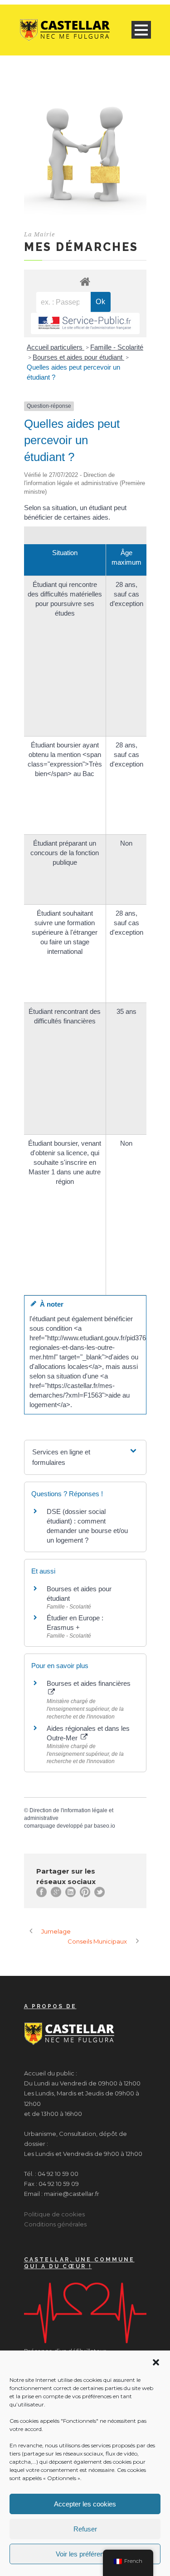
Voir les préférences (85, 2554)
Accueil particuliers (56, 347)
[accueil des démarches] (85, 281)
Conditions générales (55, 2224)
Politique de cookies (54, 2214)
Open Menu (141, 30)
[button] (156, 2362)
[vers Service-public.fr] (85, 323)
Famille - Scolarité (117, 347)
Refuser (85, 2529)
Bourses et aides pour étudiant (78, 357)
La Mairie (39, 234)
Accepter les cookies (85, 2504)
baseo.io (104, 1826)
